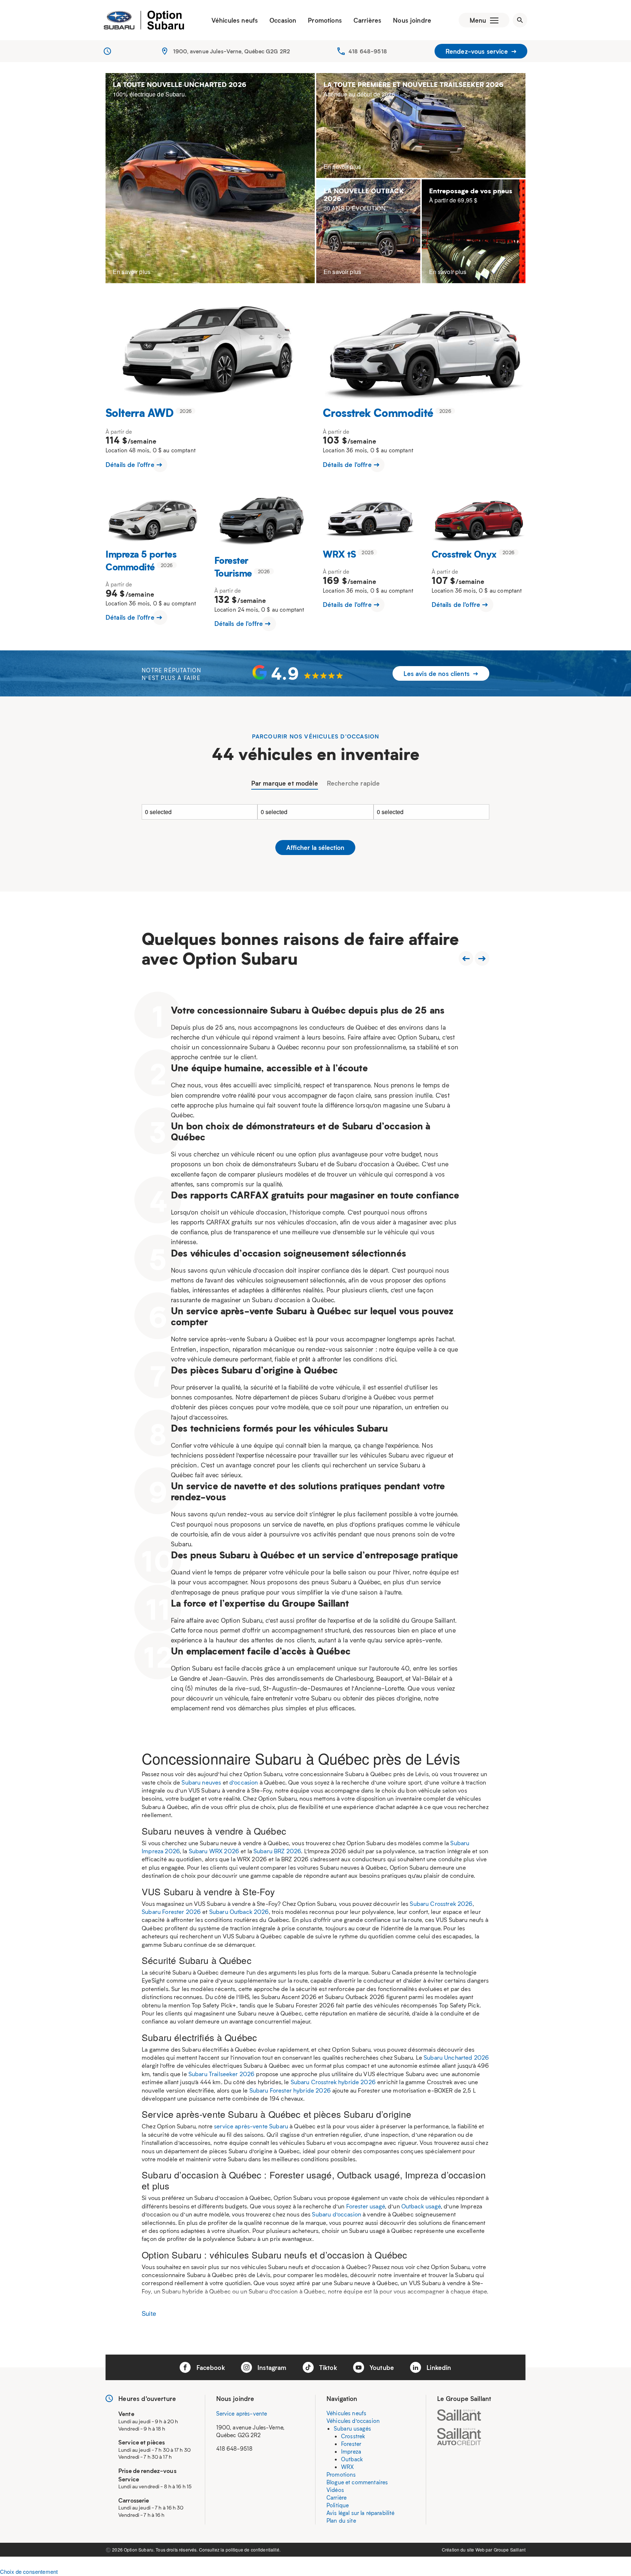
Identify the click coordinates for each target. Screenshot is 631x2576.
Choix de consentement (29, 2571)
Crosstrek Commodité (378, 412)
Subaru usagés (352, 2428)
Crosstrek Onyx (464, 554)
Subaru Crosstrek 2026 (441, 1903)
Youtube (381, 2367)
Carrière (336, 2497)
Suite (149, 2313)
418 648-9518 (368, 51)
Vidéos (335, 2490)
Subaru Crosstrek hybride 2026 (333, 2082)
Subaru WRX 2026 (214, 1851)
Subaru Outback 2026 (239, 1912)
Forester (351, 2444)
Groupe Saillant (510, 2550)
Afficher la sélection (315, 847)
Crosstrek (353, 2436)
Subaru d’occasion (336, 2214)
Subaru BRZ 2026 (277, 1851)
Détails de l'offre (131, 464)
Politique (338, 2505)
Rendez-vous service (478, 51)
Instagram (271, 2367)
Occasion (283, 20)
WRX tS (339, 554)
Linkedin (438, 2367)
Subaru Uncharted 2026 (456, 2057)
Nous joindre (412, 20)
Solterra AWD (140, 412)
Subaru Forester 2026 (171, 1912)
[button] (298, 673)
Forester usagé (366, 2206)
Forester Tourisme (233, 566)
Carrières (367, 20)
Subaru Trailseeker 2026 (221, 2074)
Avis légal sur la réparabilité (361, 2513)
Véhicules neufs (235, 20)
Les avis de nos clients (437, 673)
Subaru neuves (201, 1782)
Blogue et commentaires (357, 2482)
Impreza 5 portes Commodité (141, 560)
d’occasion (244, 1782)
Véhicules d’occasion (353, 2421)
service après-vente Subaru (251, 2126)
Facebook (209, 2367)
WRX (347, 2467)
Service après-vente (242, 2413)
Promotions (325, 20)
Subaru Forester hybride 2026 (290, 2090)
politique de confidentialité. (253, 2550)
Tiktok (327, 2367)
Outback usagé (421, 2206)
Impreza (351, 2451)
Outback (352, 2459)
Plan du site (341, 2520)
